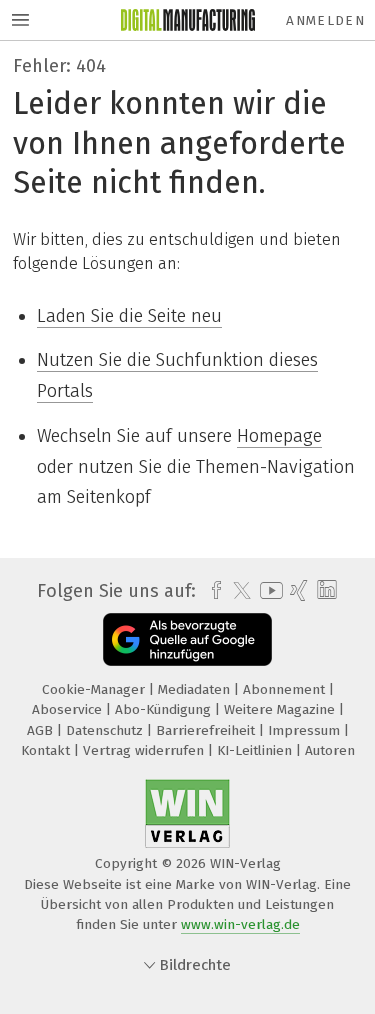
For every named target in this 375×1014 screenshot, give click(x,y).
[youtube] (268, 590)
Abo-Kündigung (165, 709)
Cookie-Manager (95, 689)
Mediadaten (196, 689)
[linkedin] (324, 590)
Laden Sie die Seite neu (129, 316)
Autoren (330, 750)
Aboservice (69, 709)
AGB (42, 730)
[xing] (296, 591)
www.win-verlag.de (240, 924)
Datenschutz (106, 730)
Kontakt (47, 750)
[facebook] (211, 591)
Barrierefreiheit (207, 730)
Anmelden (325, 20)
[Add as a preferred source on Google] (187, 639)
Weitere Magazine (281, 709)
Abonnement (286, 689)
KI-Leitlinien (256, 750)
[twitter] (237, 591)
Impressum (306, 730)
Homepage (279, 436)
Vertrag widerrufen (145, 750)
